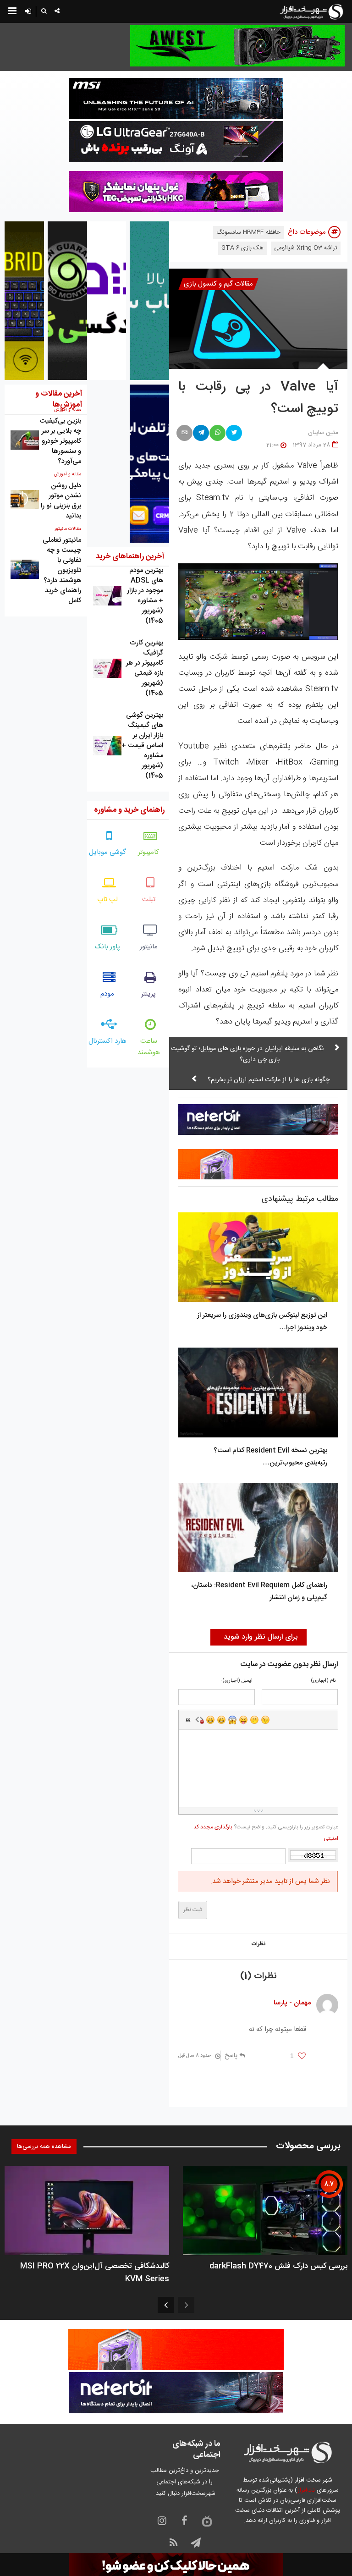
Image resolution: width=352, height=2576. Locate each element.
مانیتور (149, 947)
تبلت (149, 900)
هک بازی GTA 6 (242, 248)
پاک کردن (199, 1720)
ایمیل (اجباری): (237, 1681)
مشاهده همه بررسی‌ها (44, 2147)
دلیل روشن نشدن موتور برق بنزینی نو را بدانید (61, 501)
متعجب (232, 1720)
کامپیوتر (148, 852)
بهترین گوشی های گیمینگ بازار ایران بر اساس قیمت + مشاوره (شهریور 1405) (142, 746)
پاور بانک (107, 947)
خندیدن (210, 1720)
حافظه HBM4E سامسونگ (248, 232)
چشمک (265, 1720)
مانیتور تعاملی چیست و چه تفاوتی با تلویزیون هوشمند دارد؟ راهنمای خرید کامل (62, 570)
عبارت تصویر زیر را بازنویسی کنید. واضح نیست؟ (266, 1833)
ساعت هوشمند (149, 1047)
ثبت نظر (193, 1910)
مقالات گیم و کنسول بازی (218, 284)
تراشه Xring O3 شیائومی (306, 248)
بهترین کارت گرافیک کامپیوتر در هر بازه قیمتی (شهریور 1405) (145, 668)
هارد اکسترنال (107, 1041)
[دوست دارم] (302, 2056)
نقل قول (188, 1720)
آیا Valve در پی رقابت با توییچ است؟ (258, 398)
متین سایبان (323, 433)
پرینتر (148, 994)
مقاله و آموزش (68, 474)
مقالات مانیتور (68, 529)
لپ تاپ (107, 900)
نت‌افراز (306, 2490)
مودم (107, 994)
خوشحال (221, 1720)
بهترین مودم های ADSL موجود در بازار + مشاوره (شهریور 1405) (145, 596)
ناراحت (254, 1720)
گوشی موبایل (107, 852)
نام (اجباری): (322, 1681)
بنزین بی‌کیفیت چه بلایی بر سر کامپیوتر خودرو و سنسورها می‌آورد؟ (60, 441)
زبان (243, 1720)
